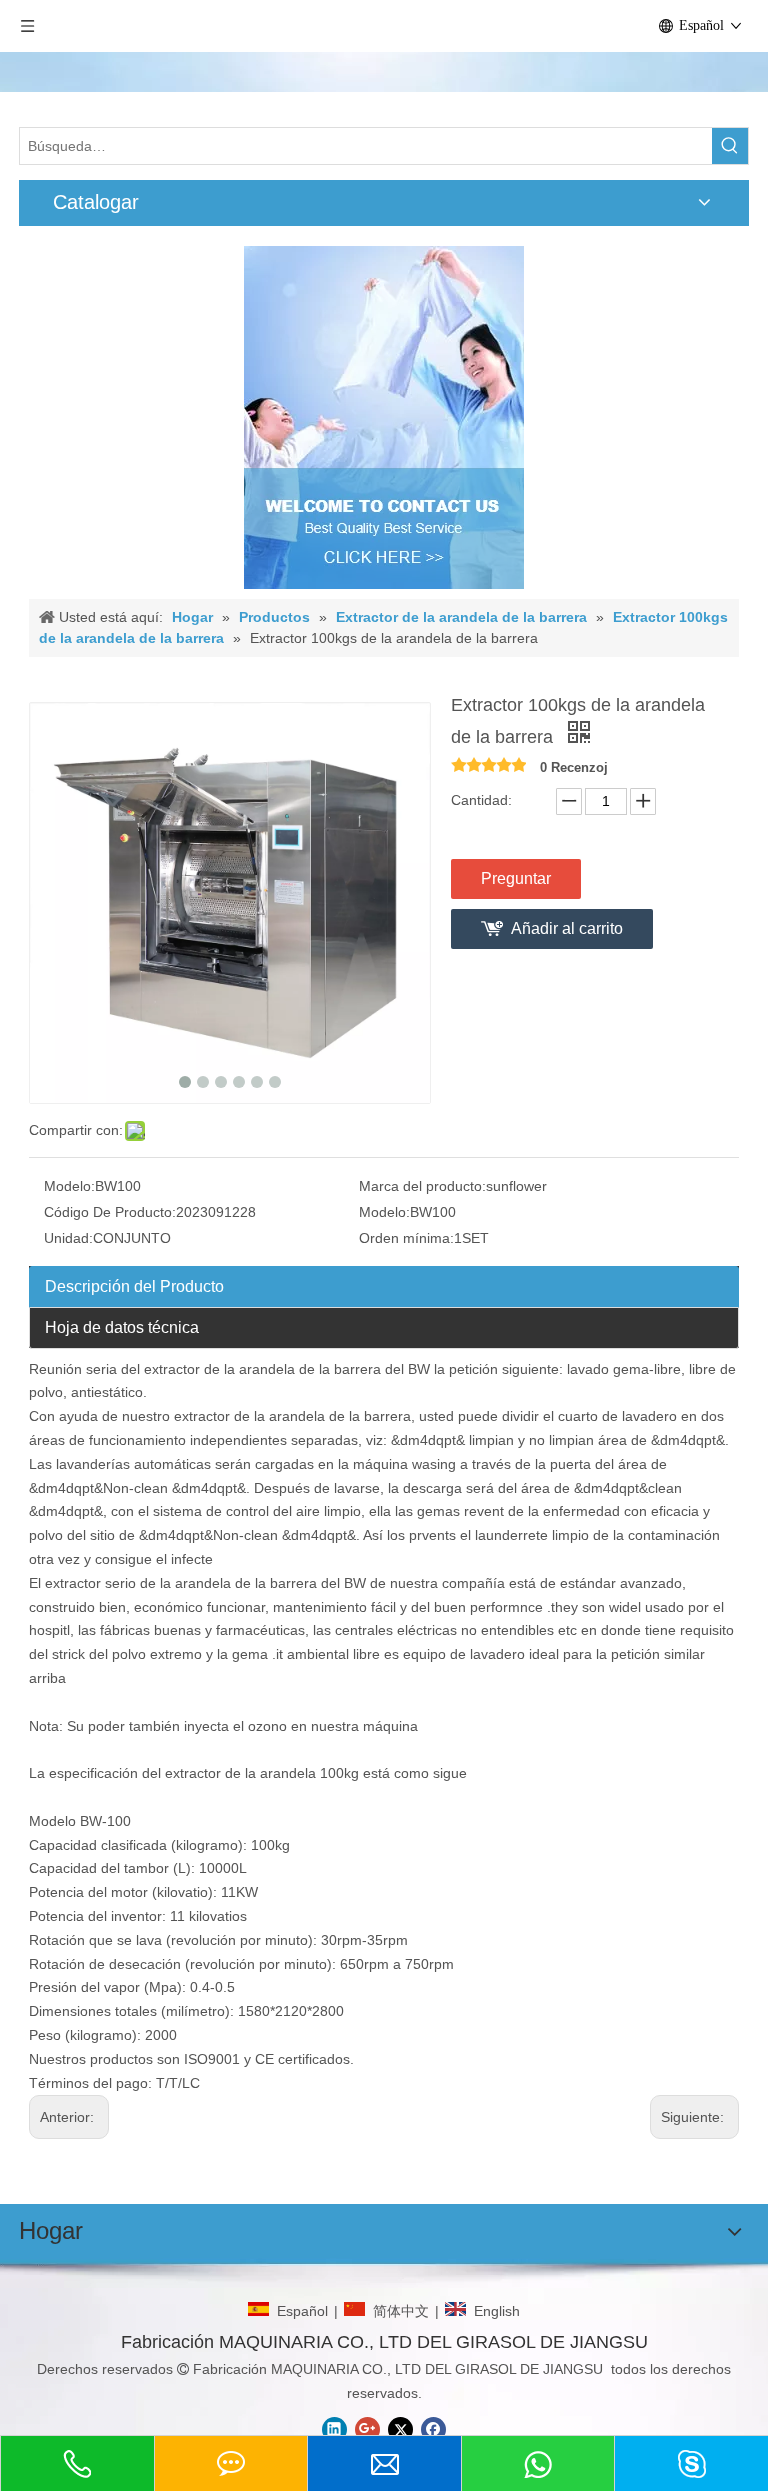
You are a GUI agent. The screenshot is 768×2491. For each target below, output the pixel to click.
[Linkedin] (334, 2429)
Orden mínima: (406, 1238)
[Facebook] (433, 2429)
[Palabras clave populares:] (730, 146)
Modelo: (69, 1186)
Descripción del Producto (134, 1286)
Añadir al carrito (567, 928)
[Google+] (367, 2429)
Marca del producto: (422, 1186)
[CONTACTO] (384, 417)
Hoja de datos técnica (122, 1327)
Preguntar (516, 878)
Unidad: (68, 1238)
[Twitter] (400, 2429)
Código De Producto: (110, 1212)
